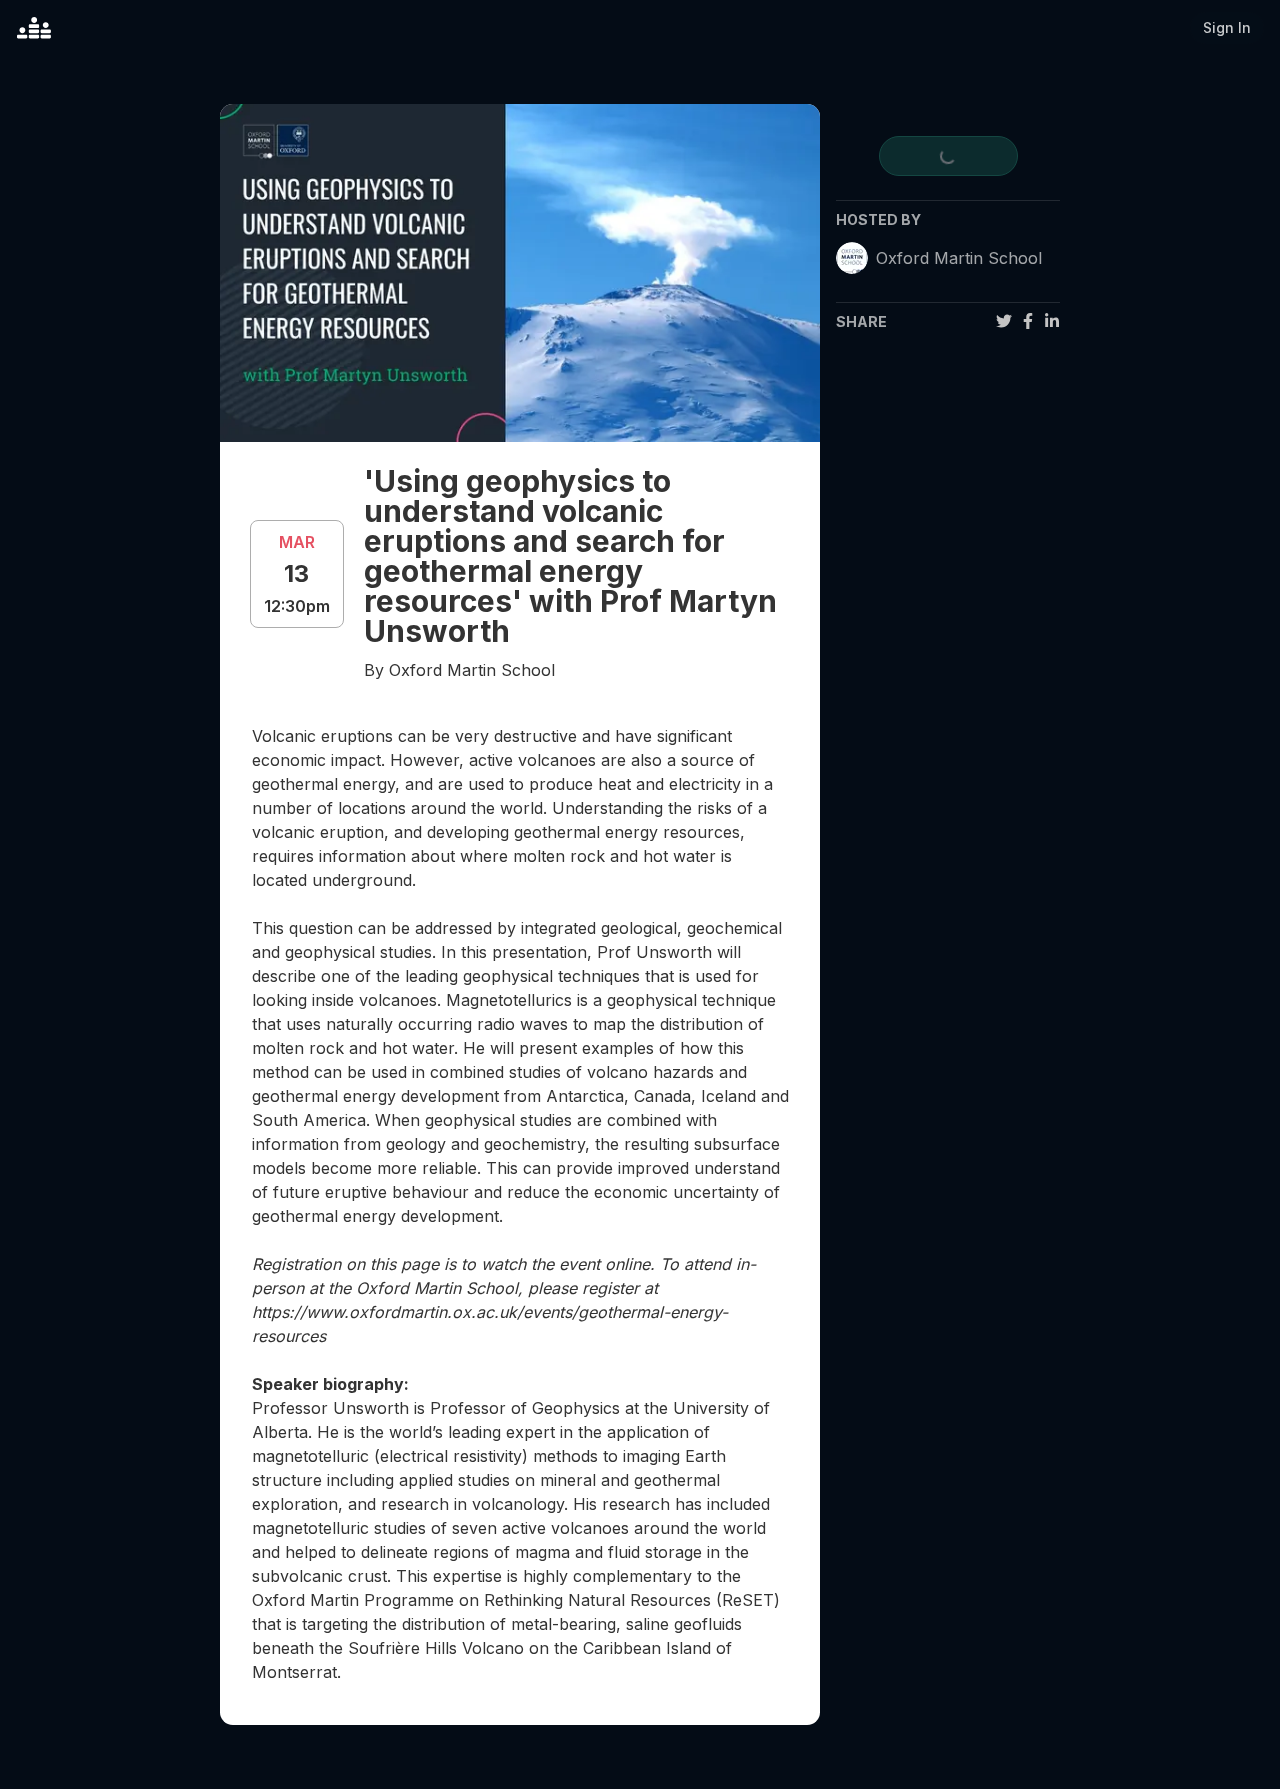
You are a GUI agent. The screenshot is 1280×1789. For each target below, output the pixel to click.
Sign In (1227, 27)
